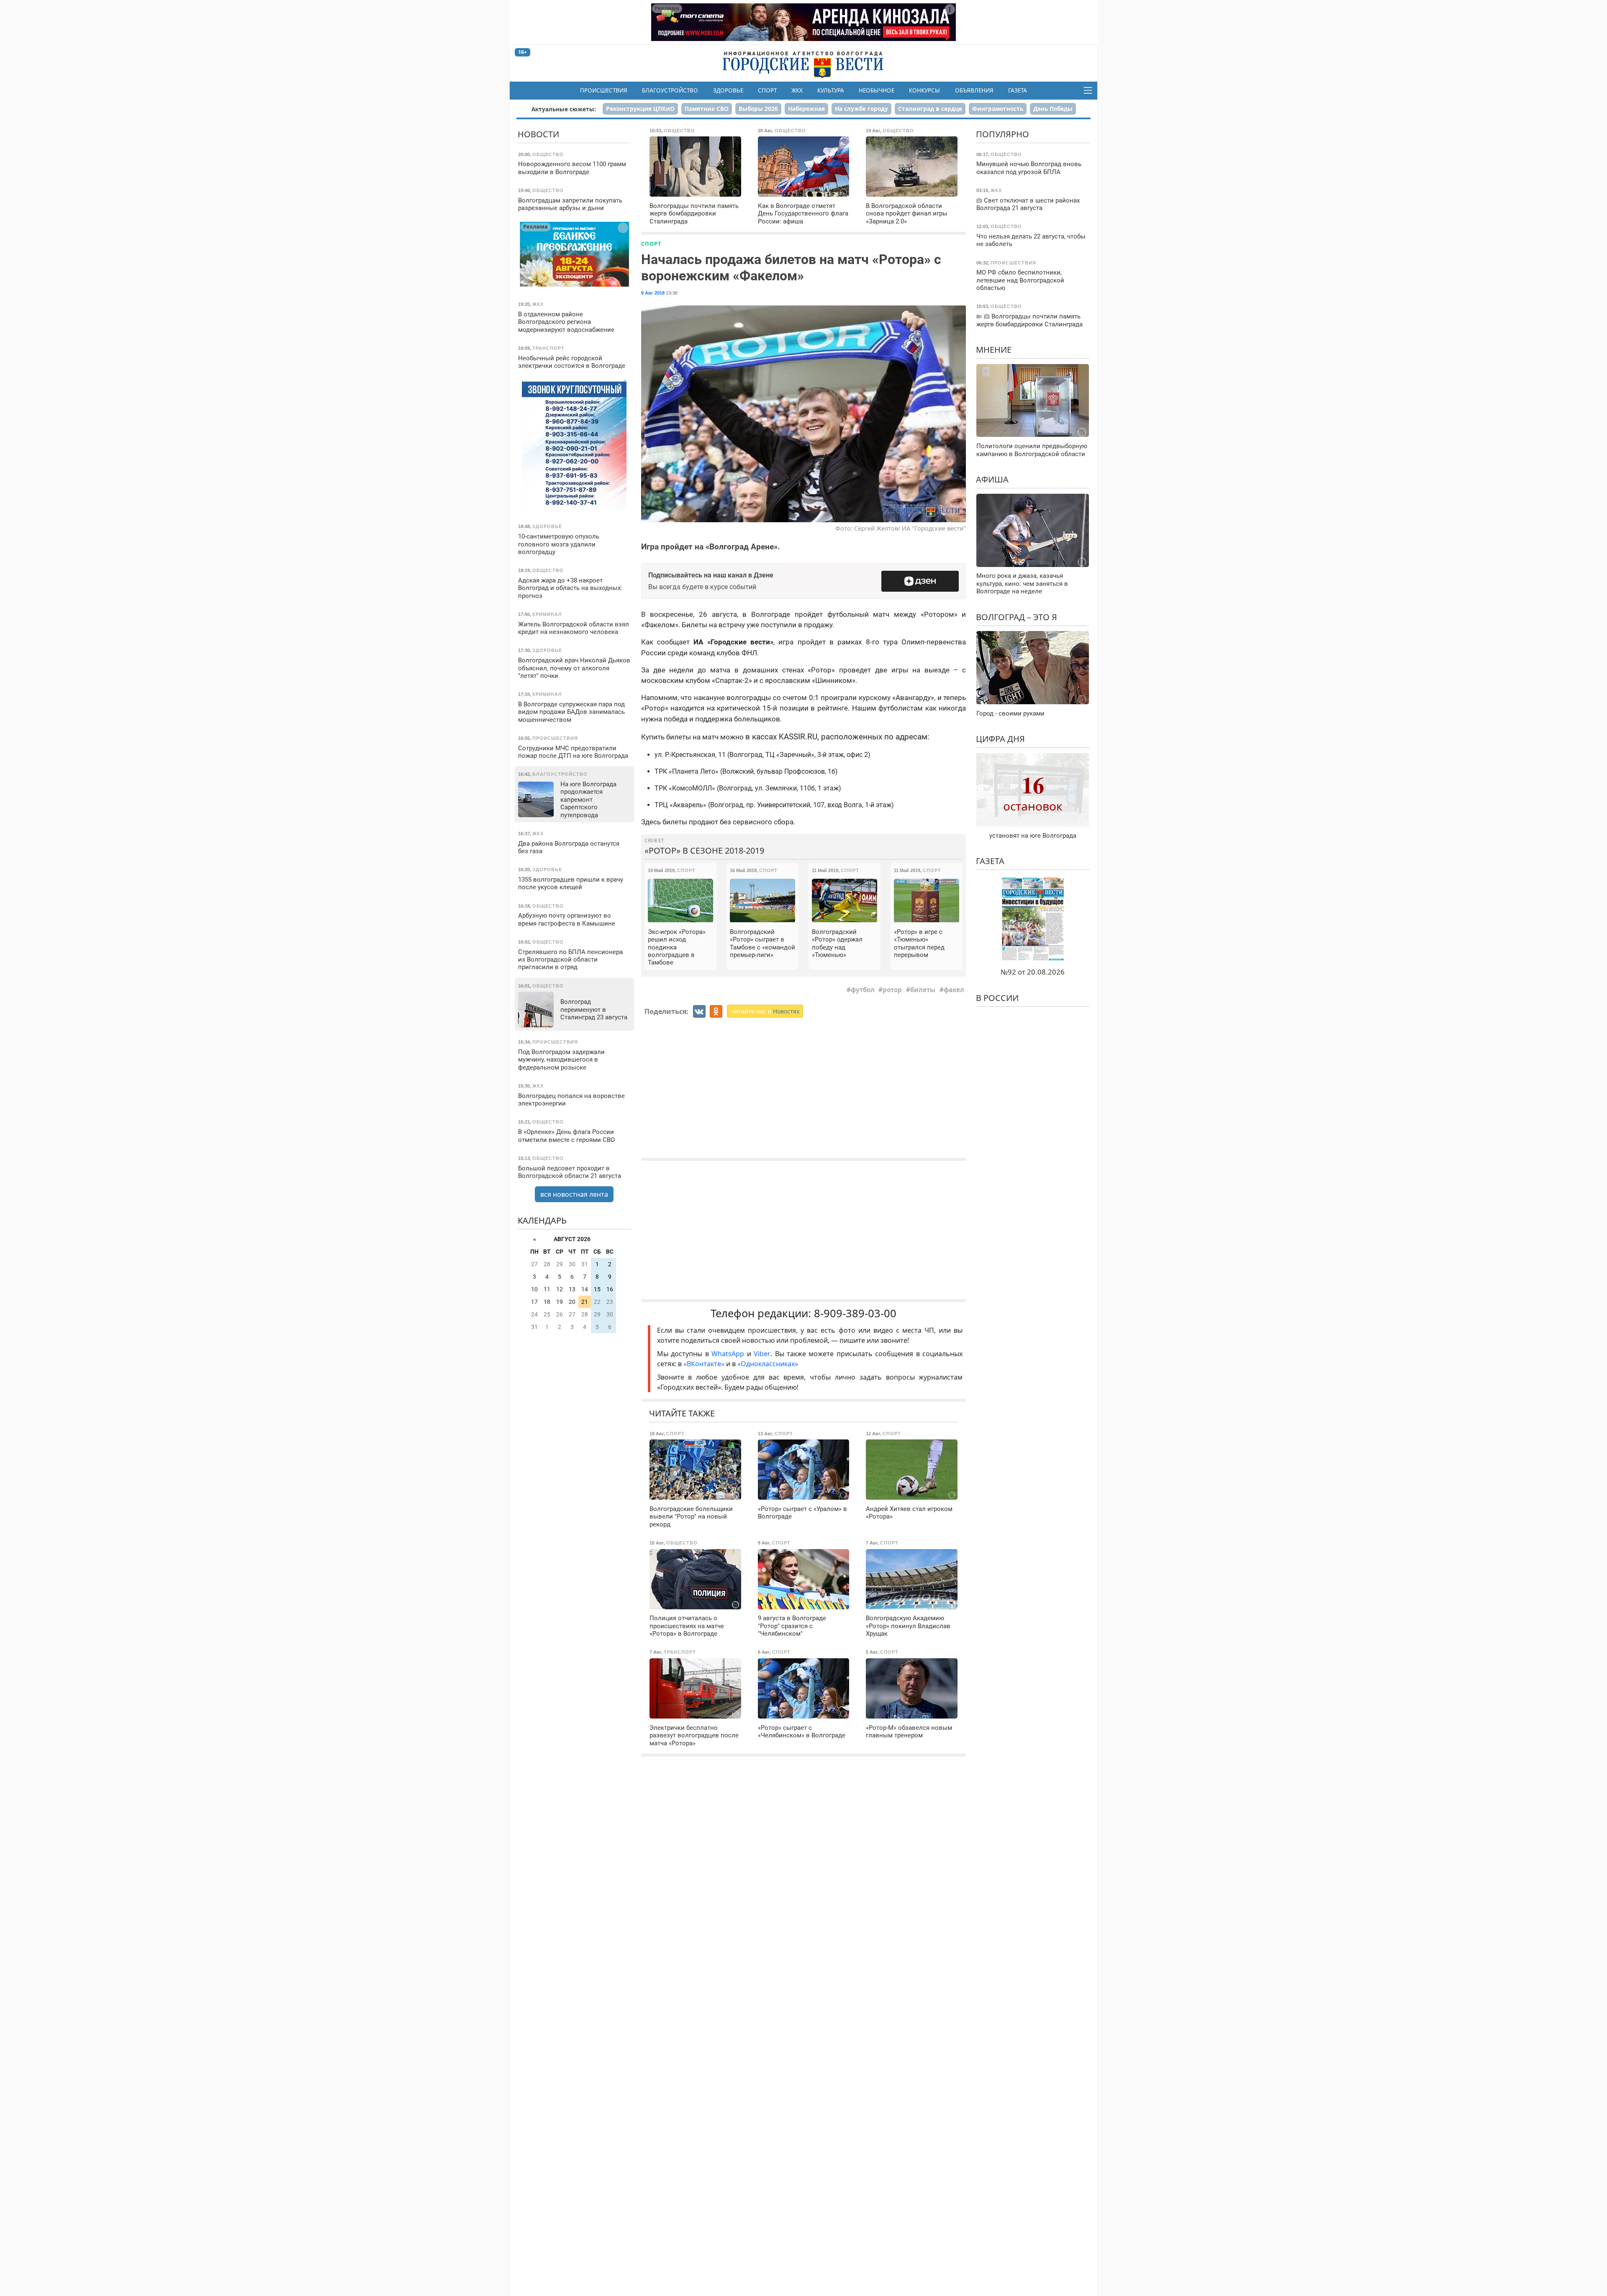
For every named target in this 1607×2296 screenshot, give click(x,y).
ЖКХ (797, 90)
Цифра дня (1000, 739)
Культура (831, 90)
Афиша (992, 479)
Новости (538, 134)
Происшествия (604, 90)
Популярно (1002, 134)
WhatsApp (729, 1354)
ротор (892, 990)
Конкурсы (924, 90)
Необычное (877, 90)
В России (997, 998)
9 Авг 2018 (653, 293)
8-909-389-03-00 (855, 1313)
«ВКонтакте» (704, 1364)
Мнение (994, 350)
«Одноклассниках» (768, 1364)
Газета (1018, 90)
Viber (762, 1354)
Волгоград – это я (1017, 617)
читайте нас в (765, 1011)
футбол (863, 990)
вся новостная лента (574, 1194)
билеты (923, 990)
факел (954, 990)
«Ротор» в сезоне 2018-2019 (704, 850)
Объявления (974, 90)
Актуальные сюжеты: (564, 109)
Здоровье (728, 90)
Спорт (767, 90)
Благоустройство (670, 90)
